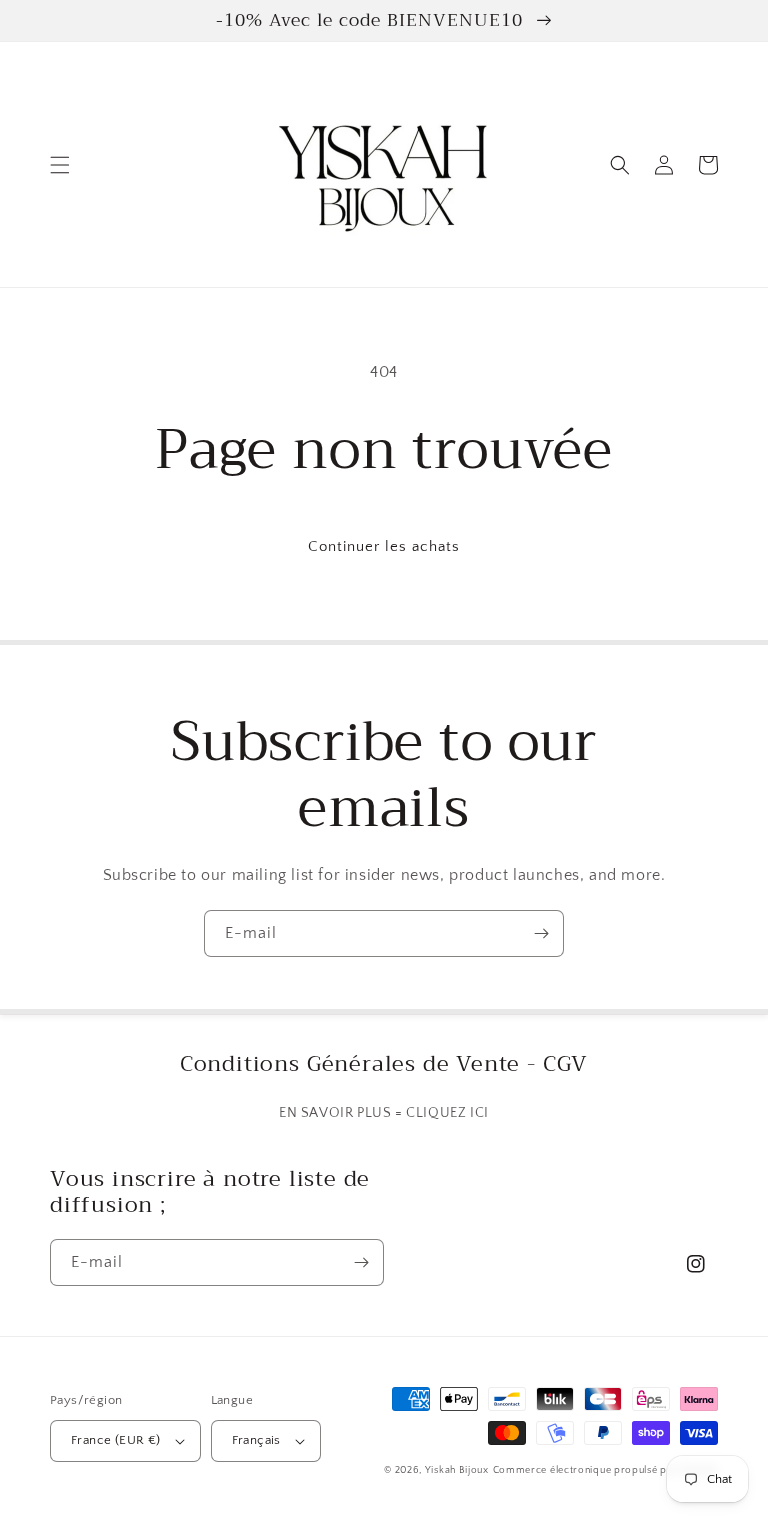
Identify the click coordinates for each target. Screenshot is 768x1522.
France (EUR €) (116, 1440)
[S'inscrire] (541, 933)
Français (256, 1440)
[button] (60, 165)
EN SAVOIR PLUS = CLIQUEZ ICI (384, 1113)
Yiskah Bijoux (457, 1470)
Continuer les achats (384, 546)
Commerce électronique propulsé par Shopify (605, 1470)
